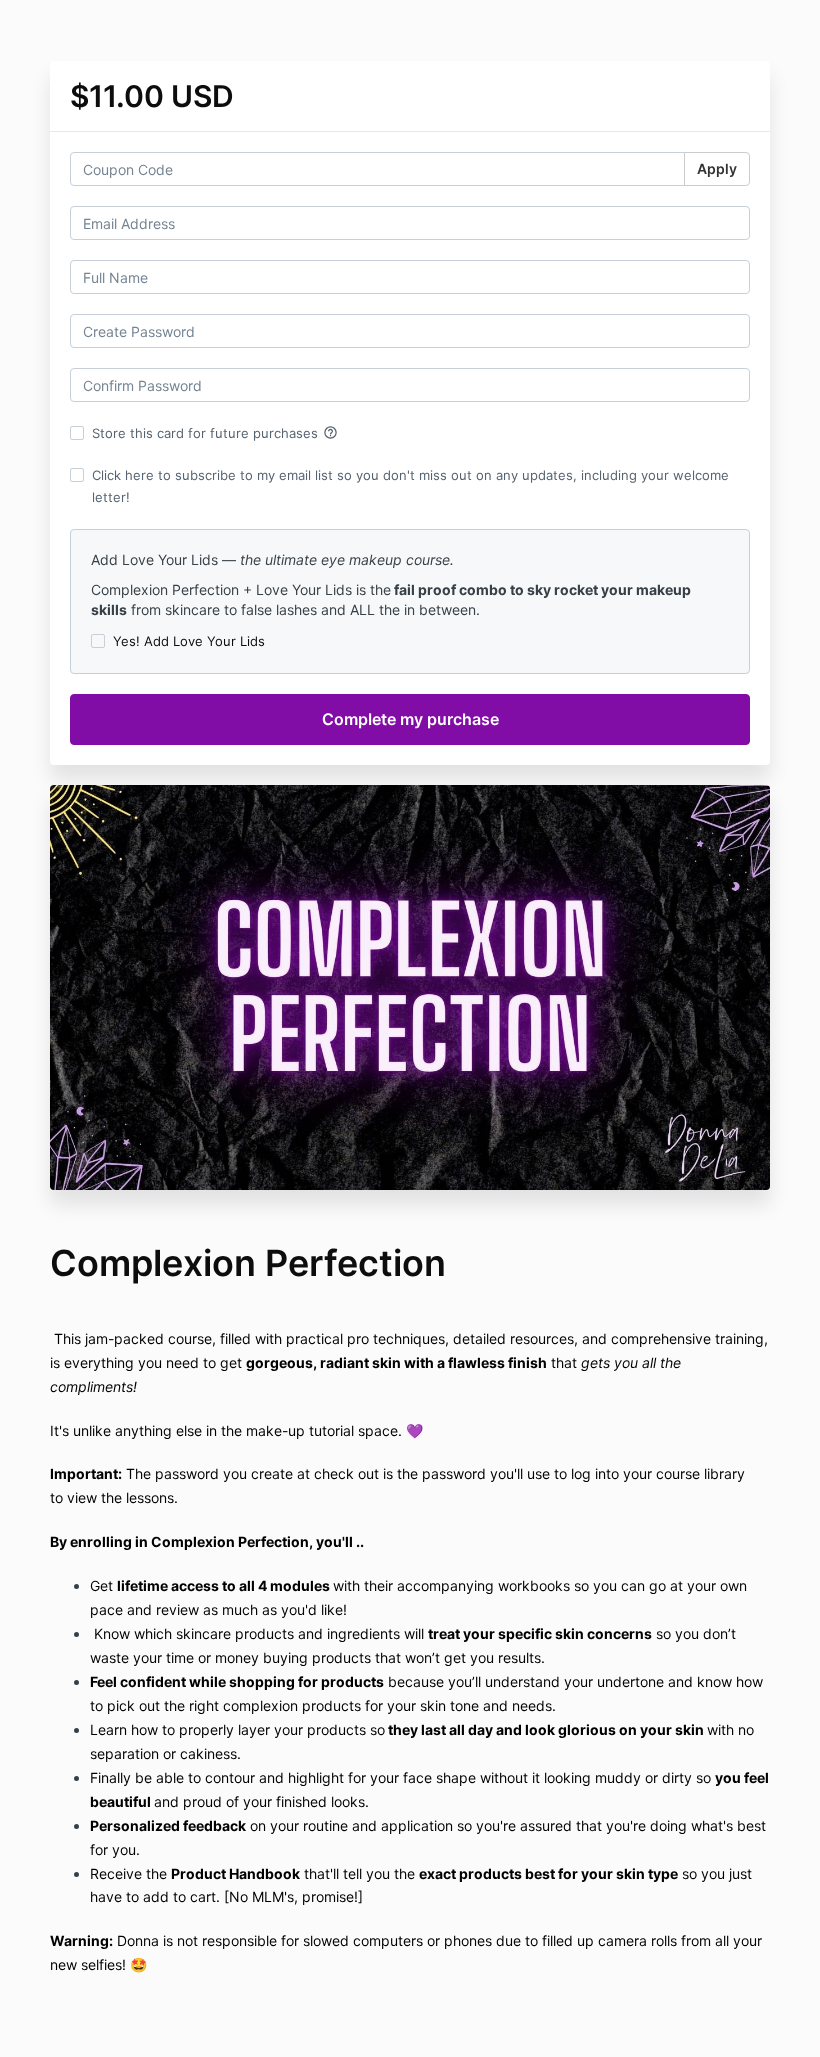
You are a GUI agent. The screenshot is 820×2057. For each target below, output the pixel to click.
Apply (717, 168)
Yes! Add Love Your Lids (189, 641)
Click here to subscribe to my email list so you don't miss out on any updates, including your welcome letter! (410, 486)
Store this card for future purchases (215, 433)
